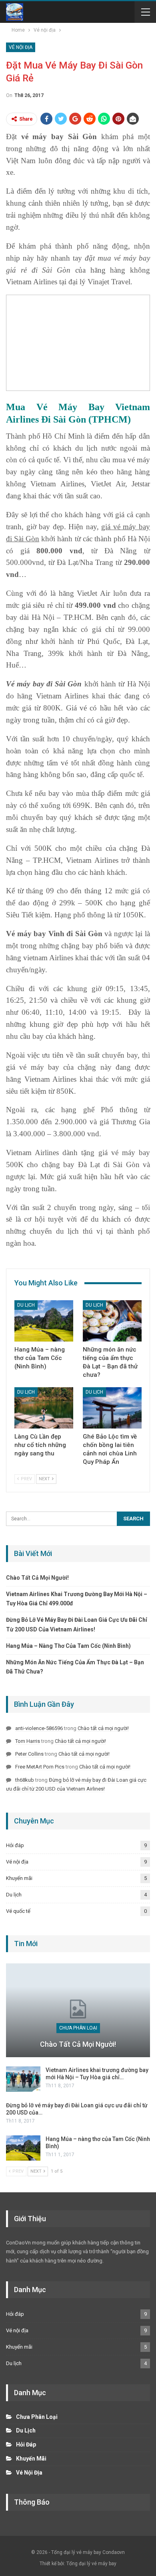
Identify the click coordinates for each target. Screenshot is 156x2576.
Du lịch (26, 1305)
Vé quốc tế (18, 1911)
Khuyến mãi (19, 1878)
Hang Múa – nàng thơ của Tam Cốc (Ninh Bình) (68, 1646)
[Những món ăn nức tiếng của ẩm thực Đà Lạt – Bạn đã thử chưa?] (112, 1321)
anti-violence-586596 (39, 1728)
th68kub (25, 1780)
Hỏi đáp (15, 1845)
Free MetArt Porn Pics (40, 1767)
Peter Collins (29, 1754)
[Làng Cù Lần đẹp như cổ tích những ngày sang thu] (44, 1408)
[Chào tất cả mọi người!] (78, 2010)
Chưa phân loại (78, 2028)
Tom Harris (28, 1741)
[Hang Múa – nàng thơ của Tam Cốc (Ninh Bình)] (44, 1321)
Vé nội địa (21, 47)
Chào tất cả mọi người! (37, 1578)
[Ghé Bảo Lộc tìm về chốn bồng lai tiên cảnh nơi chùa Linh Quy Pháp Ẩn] (112, 1408)
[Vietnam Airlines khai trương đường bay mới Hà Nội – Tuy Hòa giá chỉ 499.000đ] (23, 2079)
